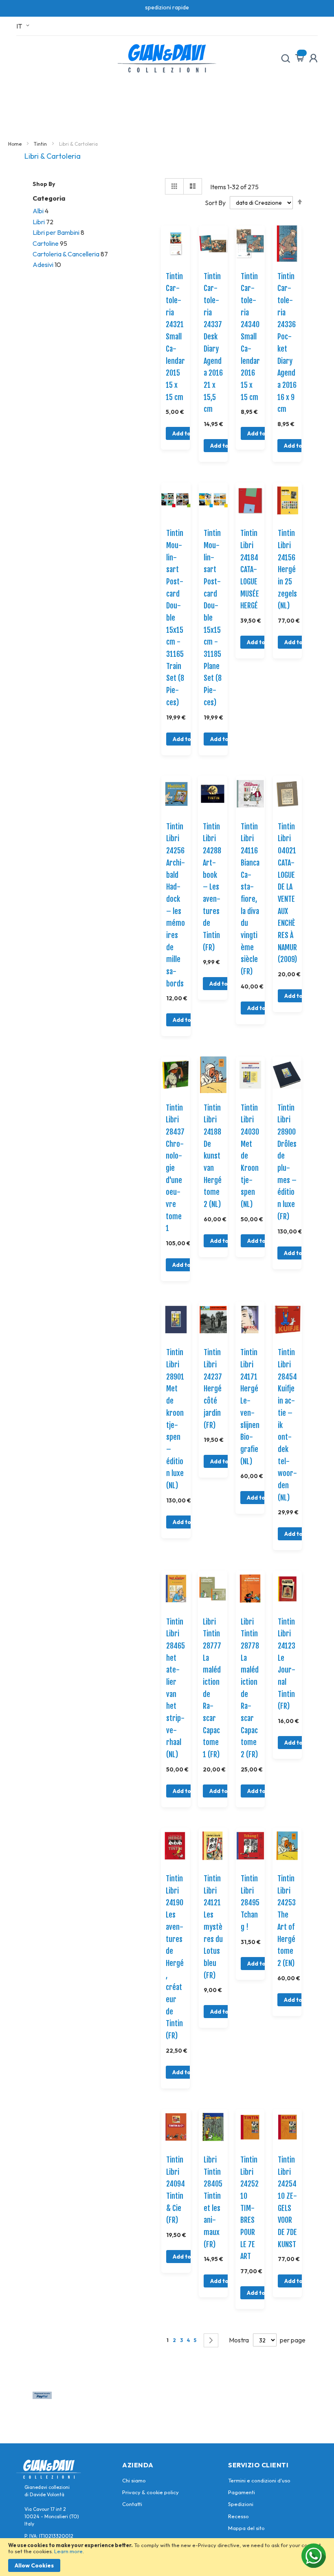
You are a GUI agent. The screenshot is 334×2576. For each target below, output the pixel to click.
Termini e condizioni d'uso (259, 2480)
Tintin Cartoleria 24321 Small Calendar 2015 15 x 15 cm (175, 337)
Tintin (41, 144)
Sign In (313, 58)
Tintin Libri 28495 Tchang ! (250, 1903)
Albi (38, 211)
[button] (24, 26)
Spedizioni (241, 2504)
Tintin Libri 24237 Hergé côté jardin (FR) (213, 1389)
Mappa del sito (246, 2528)
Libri (39, 222)
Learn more (68, 2551)
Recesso (238, 2516)
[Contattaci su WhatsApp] (314, 2556)
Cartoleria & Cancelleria (66, 254)
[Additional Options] (42, 2397)
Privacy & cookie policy (151, 2492)
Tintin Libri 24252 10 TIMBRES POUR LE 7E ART (249, 2208)
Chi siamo (134, 2480)
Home (15, 144)
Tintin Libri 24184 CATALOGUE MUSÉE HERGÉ (250, 569)
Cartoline (46, 243)
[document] (167, 2557)
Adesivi (43, 265)
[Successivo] (211, 2340)
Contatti (132, 2504)
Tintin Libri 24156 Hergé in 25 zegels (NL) (287, 569)
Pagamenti (242, 2492)
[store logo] (167, 58)
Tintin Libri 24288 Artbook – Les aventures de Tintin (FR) (212, 887)
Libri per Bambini (56, 232)
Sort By (215, 202)
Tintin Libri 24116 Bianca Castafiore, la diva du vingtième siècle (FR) (250, 899)
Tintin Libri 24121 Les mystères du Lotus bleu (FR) (213, 1927)
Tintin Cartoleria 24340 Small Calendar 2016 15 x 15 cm (250, 337)
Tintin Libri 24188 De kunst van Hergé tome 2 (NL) (213, 1156)
